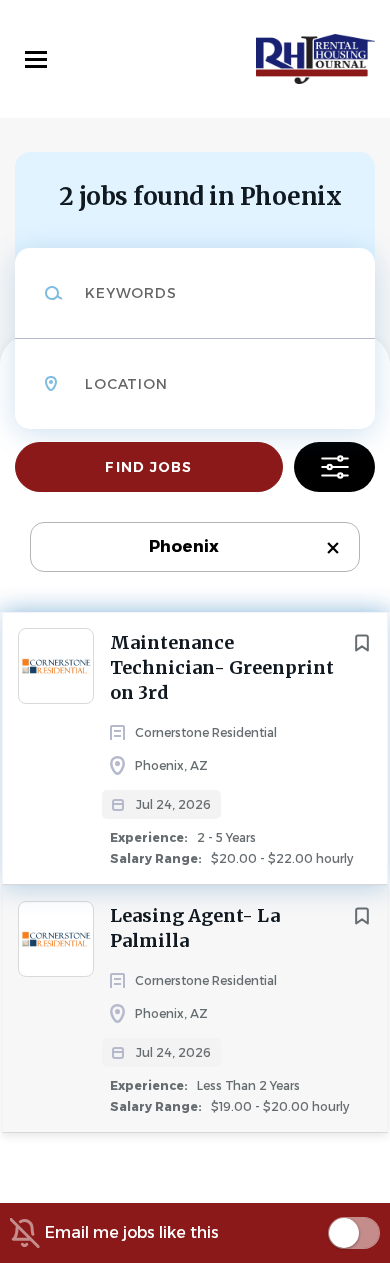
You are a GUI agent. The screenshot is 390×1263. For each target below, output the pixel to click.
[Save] (362, 643)
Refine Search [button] (334, 467)
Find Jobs (148, 467)
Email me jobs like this (132, 1232)
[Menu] (36, 59)
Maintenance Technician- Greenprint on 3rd (222, 667)
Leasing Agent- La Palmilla (195, 928)
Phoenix (184, 546)
